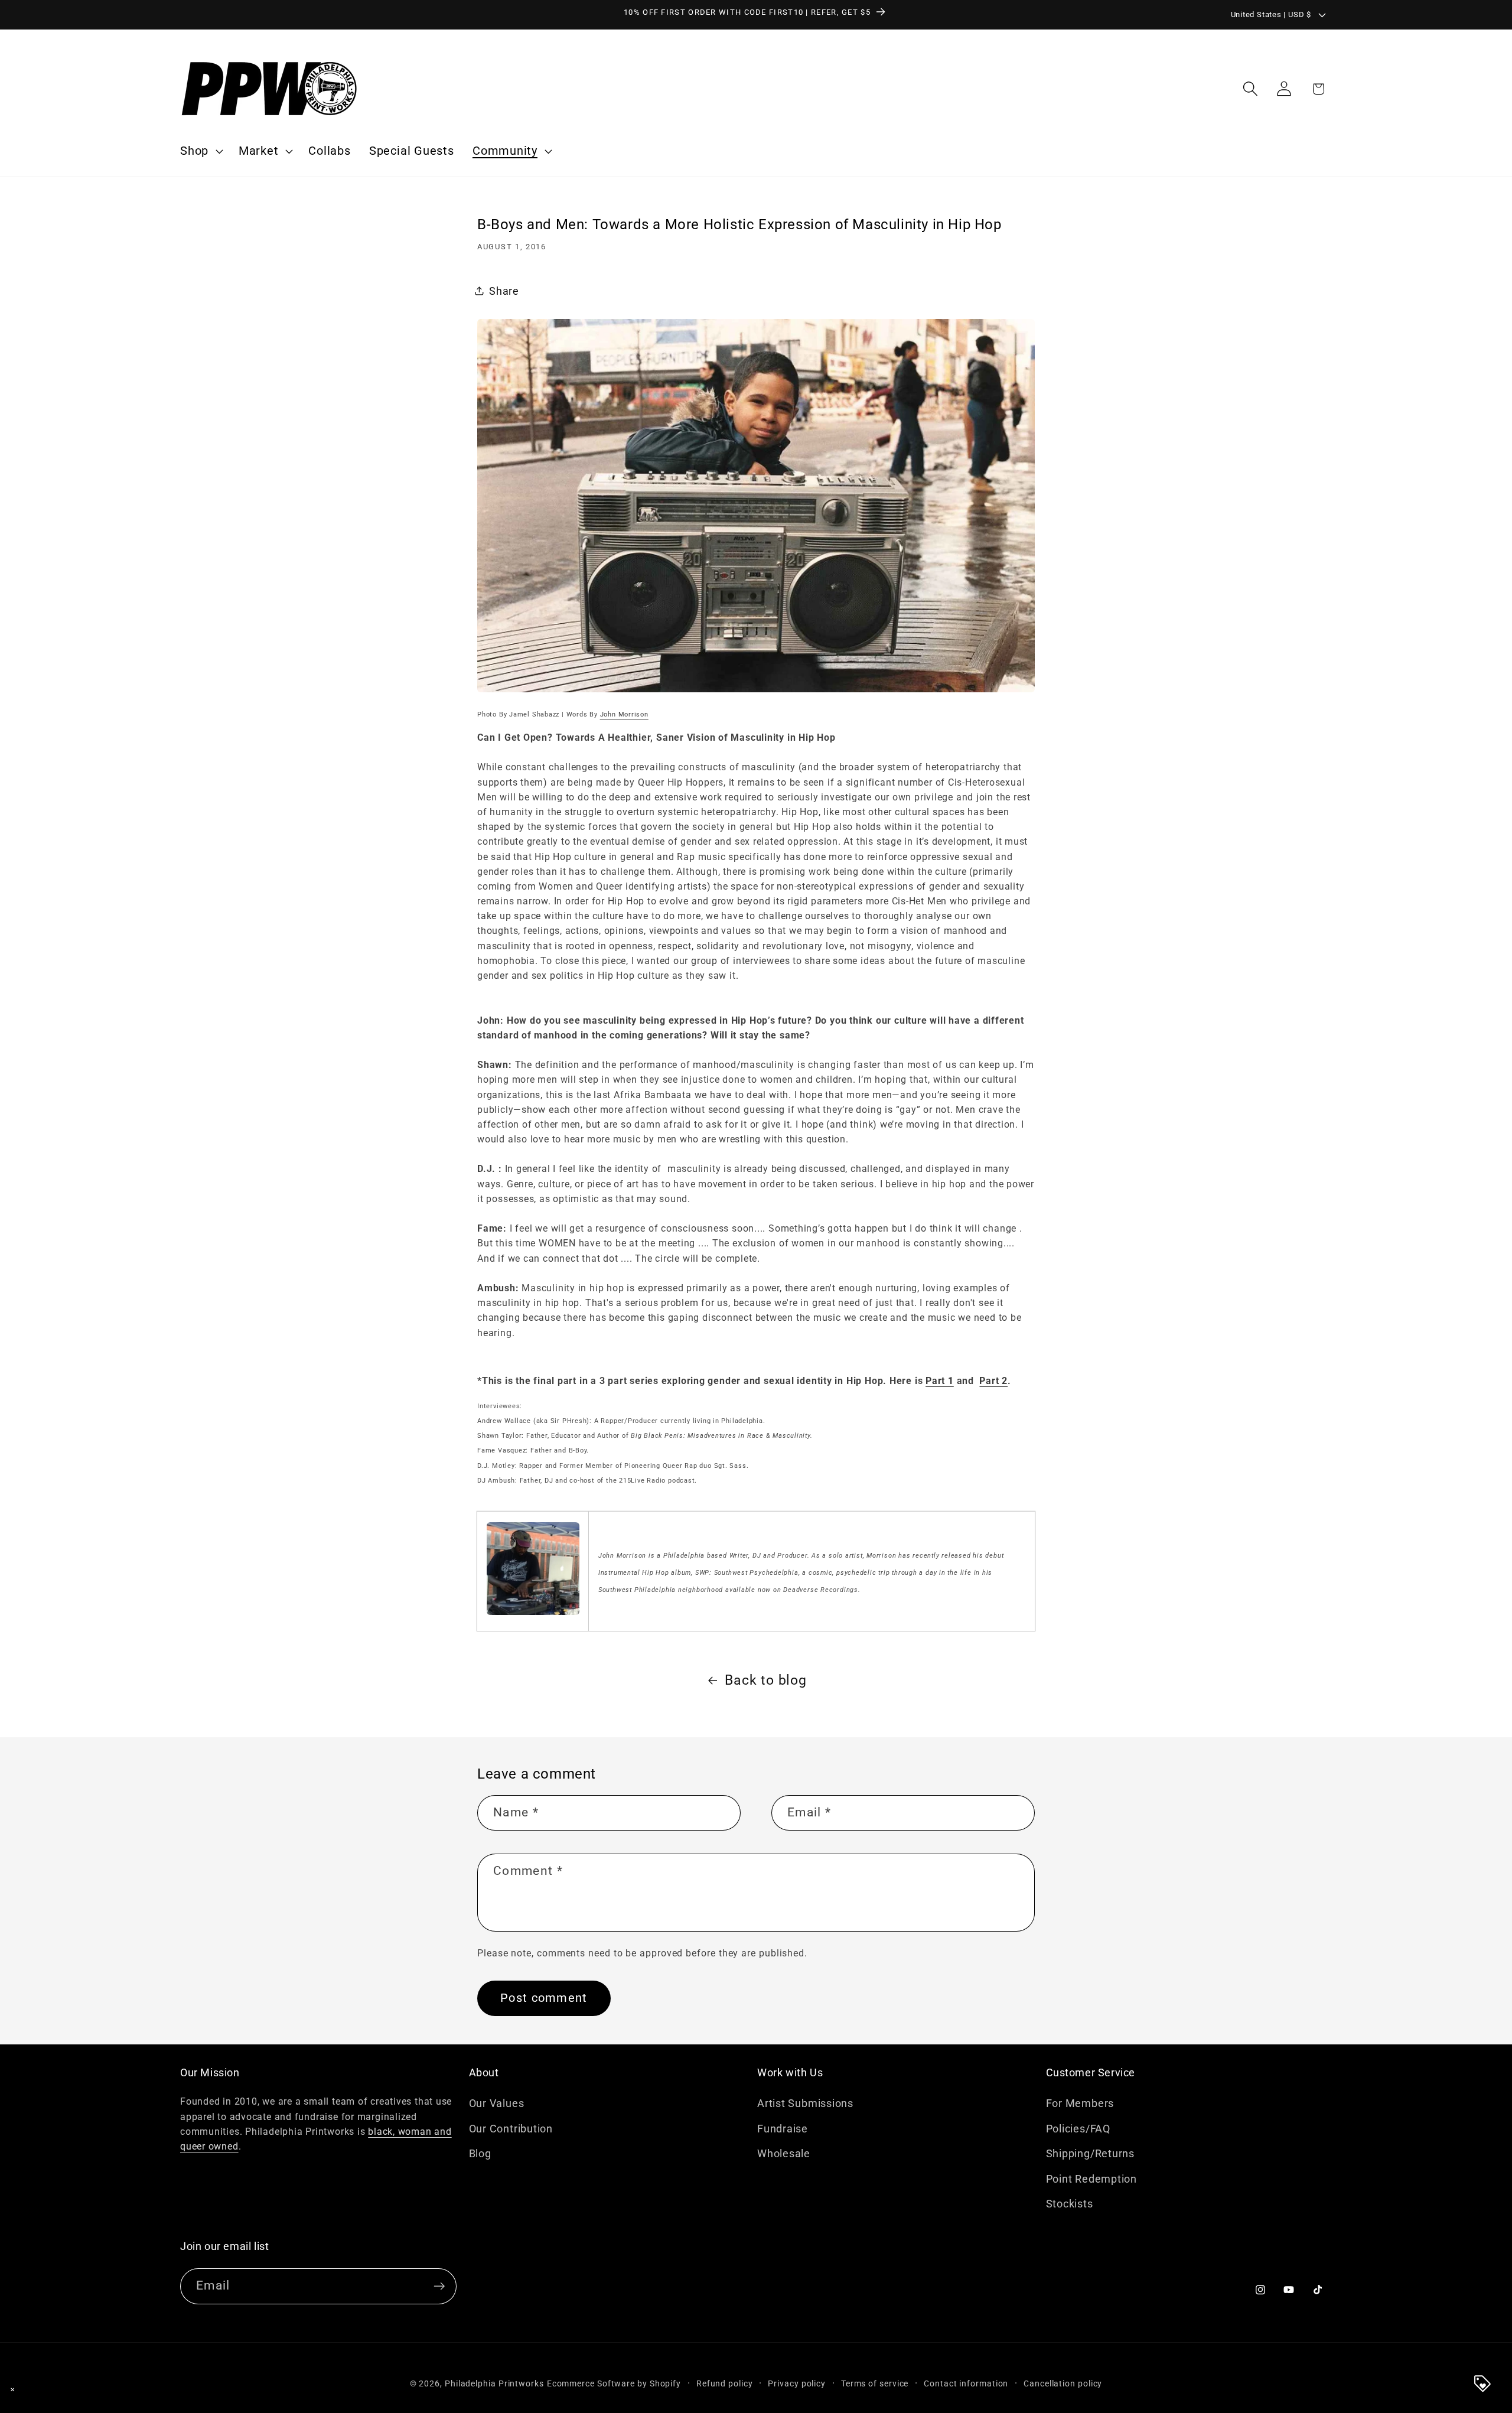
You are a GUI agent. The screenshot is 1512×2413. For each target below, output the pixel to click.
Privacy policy (797, 2384)
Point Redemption (1091, 2178)
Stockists (1070, 2204)
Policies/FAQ (1078, 2128)
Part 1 (940, 1381)
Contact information (966, 2384)
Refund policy (725, 2384)
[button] (200, 151)
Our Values (497, 2103)
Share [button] (504, 290)
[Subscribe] (439, 2286)
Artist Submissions (805, 2103)
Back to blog (765, 1680)
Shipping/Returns (1090, 2153)
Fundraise (783, 2128)
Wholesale (784, 2153)
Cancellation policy (1063, 2384)
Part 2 (993, 1381)
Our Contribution (511, 2128)
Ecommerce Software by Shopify (614, 2384)
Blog (480, 2153)
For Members (1080, 2103)
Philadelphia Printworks (494, 2384)
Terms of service (875, 2384)
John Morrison (624, 714)
